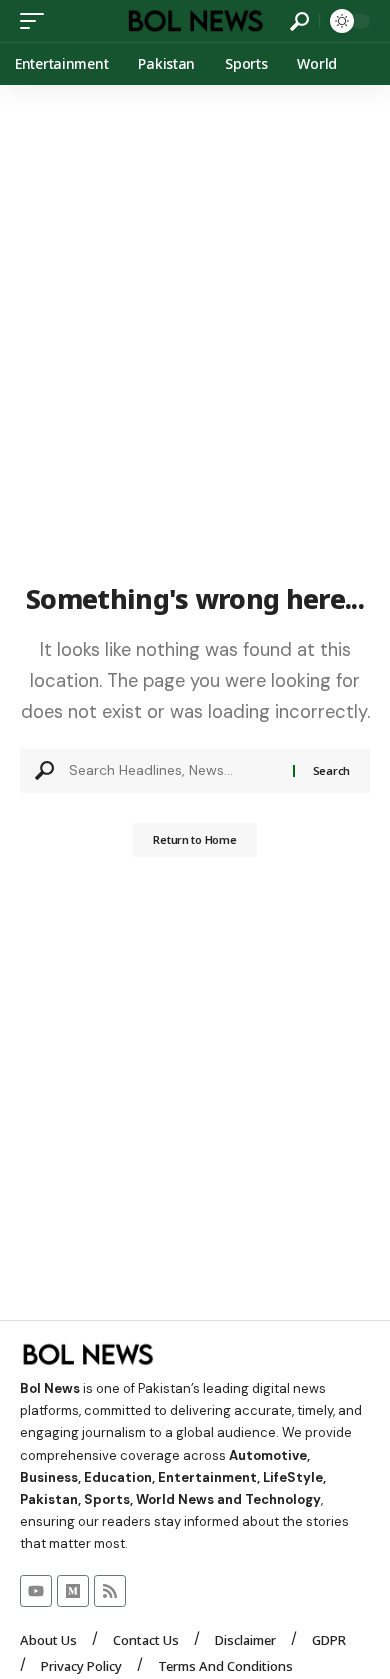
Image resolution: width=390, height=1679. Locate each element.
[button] (37, 21)
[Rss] (110, 1591)
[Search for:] (173, 771)
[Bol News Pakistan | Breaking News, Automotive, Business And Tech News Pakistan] (195, 21)
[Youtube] (36, 1591)
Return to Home (194, 839)
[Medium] (73, 1591)
